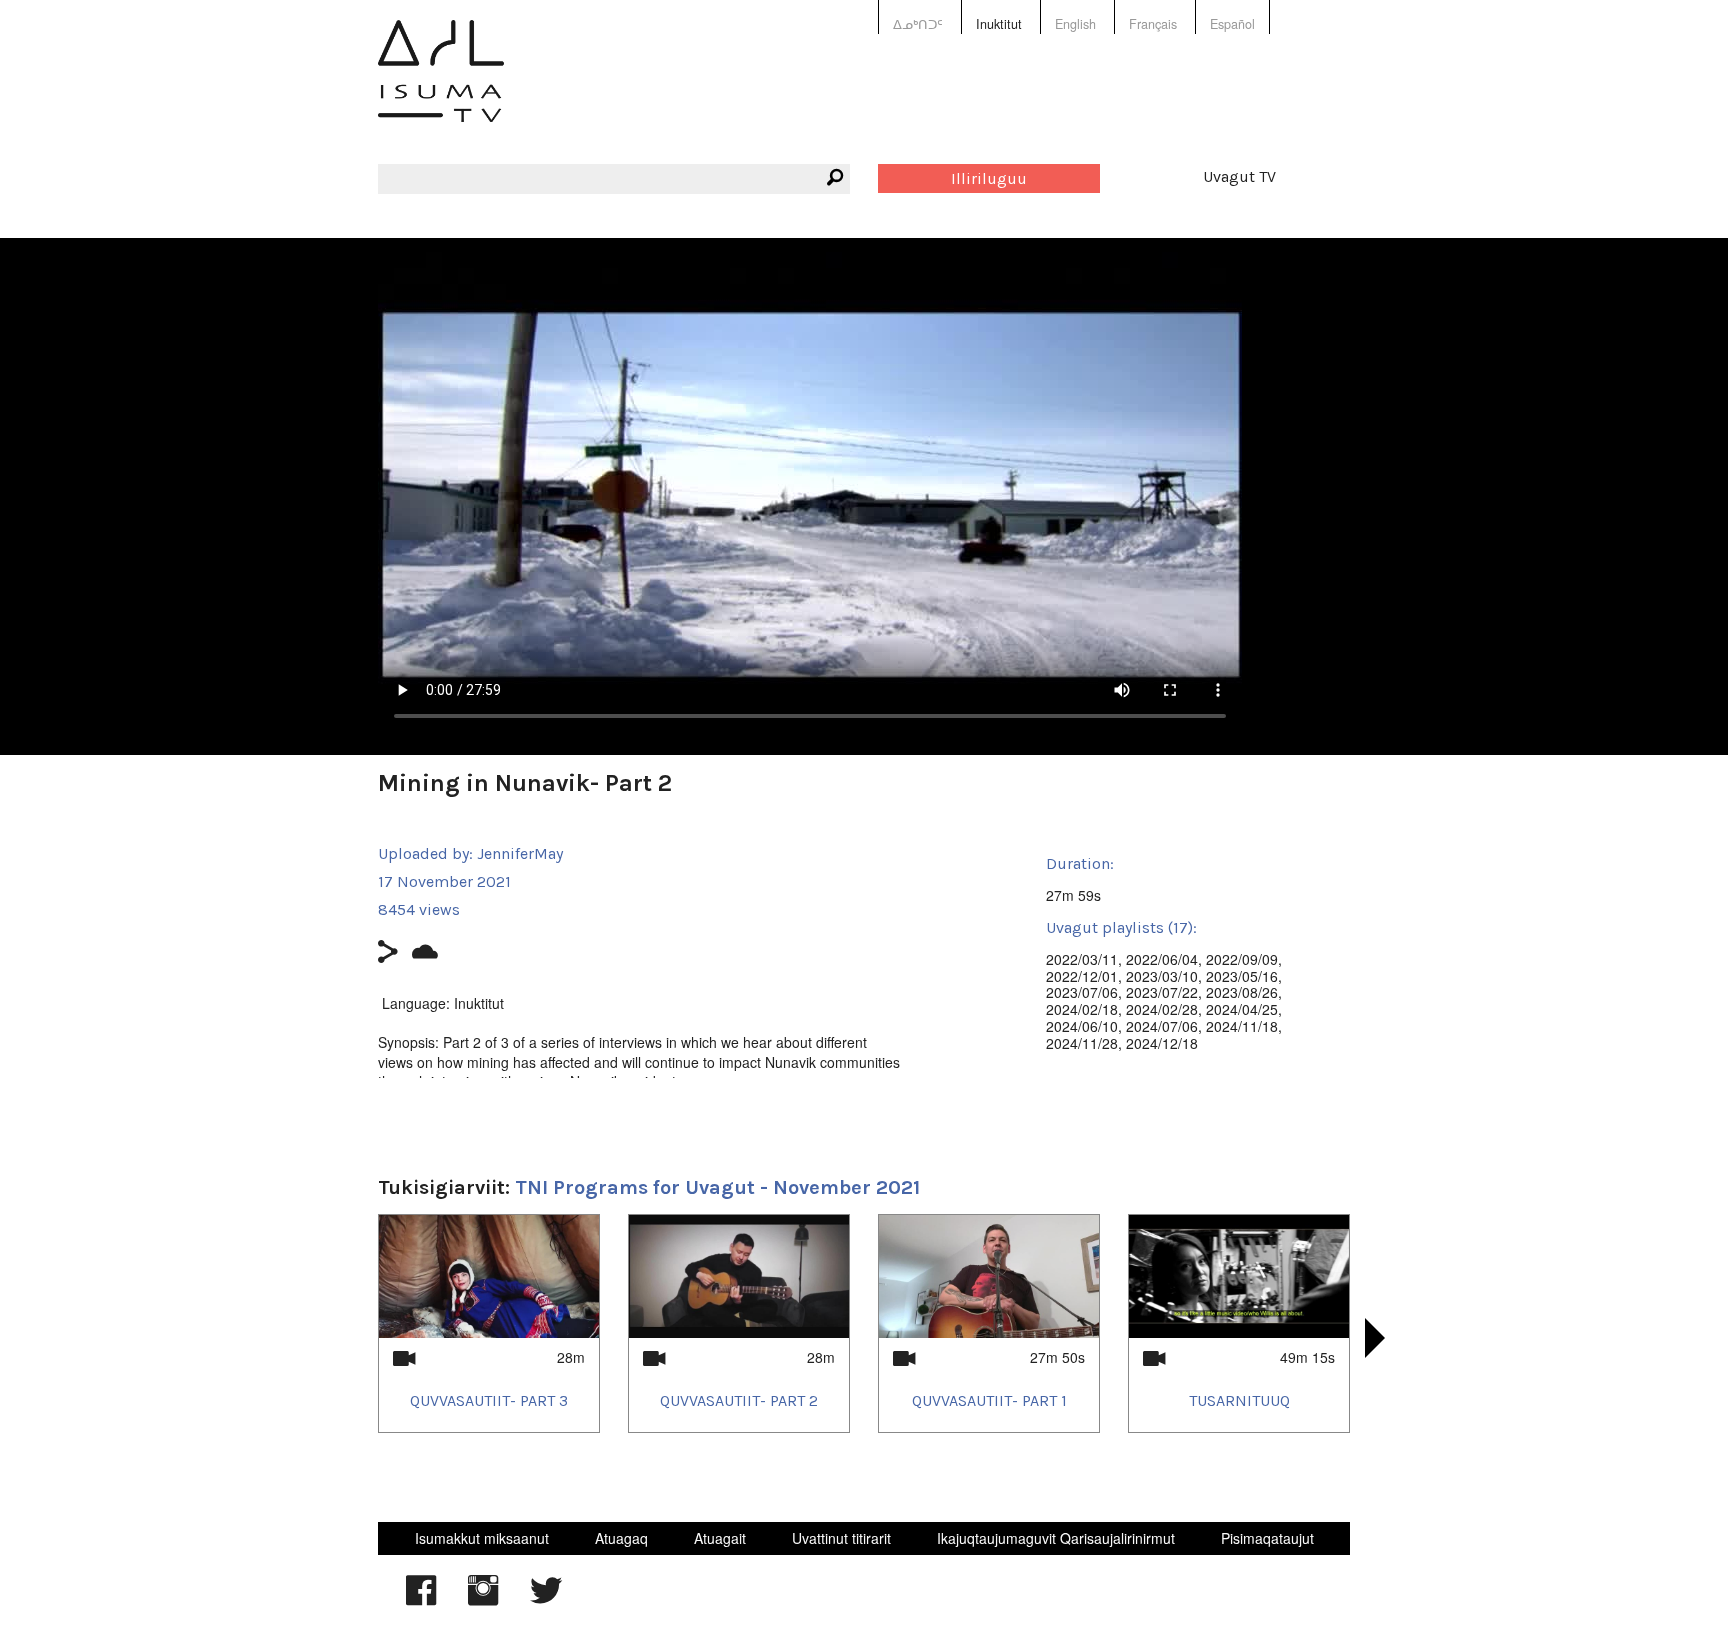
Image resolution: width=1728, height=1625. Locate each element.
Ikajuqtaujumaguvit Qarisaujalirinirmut (1056, 1538)
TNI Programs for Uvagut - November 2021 (717, 1187)
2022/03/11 (1082, 959)
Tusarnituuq (1239, 1400)
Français (1153, 24)
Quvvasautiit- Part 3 (489, 1400)
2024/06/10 (1082, 1026)
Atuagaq (621, 1538)
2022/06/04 (1162, 959)
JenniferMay (520, 853)
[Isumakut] (441, 85)
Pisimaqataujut (1267, 1538)
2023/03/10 (1162, 976)
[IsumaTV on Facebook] (421, 1600)
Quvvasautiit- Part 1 (989, 1400)
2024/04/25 (1242, 1009)
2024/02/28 (1162, 1009)
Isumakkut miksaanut (482, 1538)
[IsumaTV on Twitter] (546, 1600)
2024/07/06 (1162, 1026)
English (1075, 24)
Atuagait (720, 1538)
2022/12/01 (1082, 976)
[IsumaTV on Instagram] (483, 1600)
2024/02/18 (1082, 1009)
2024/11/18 (1242, 1026)
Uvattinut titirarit (841, 1538)
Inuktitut (999, 24)
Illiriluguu (989, 178)
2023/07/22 (1162, 992)
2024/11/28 (1082, 1043)
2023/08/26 (1242, 992)
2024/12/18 (1162, 1043)
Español (1232, 24)
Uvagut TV (1239, 176)
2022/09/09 (1242, 959)
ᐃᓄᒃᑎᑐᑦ (918, 24)
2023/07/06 (1082, 992)
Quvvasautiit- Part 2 (739, 1400)
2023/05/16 (1242, 976)
